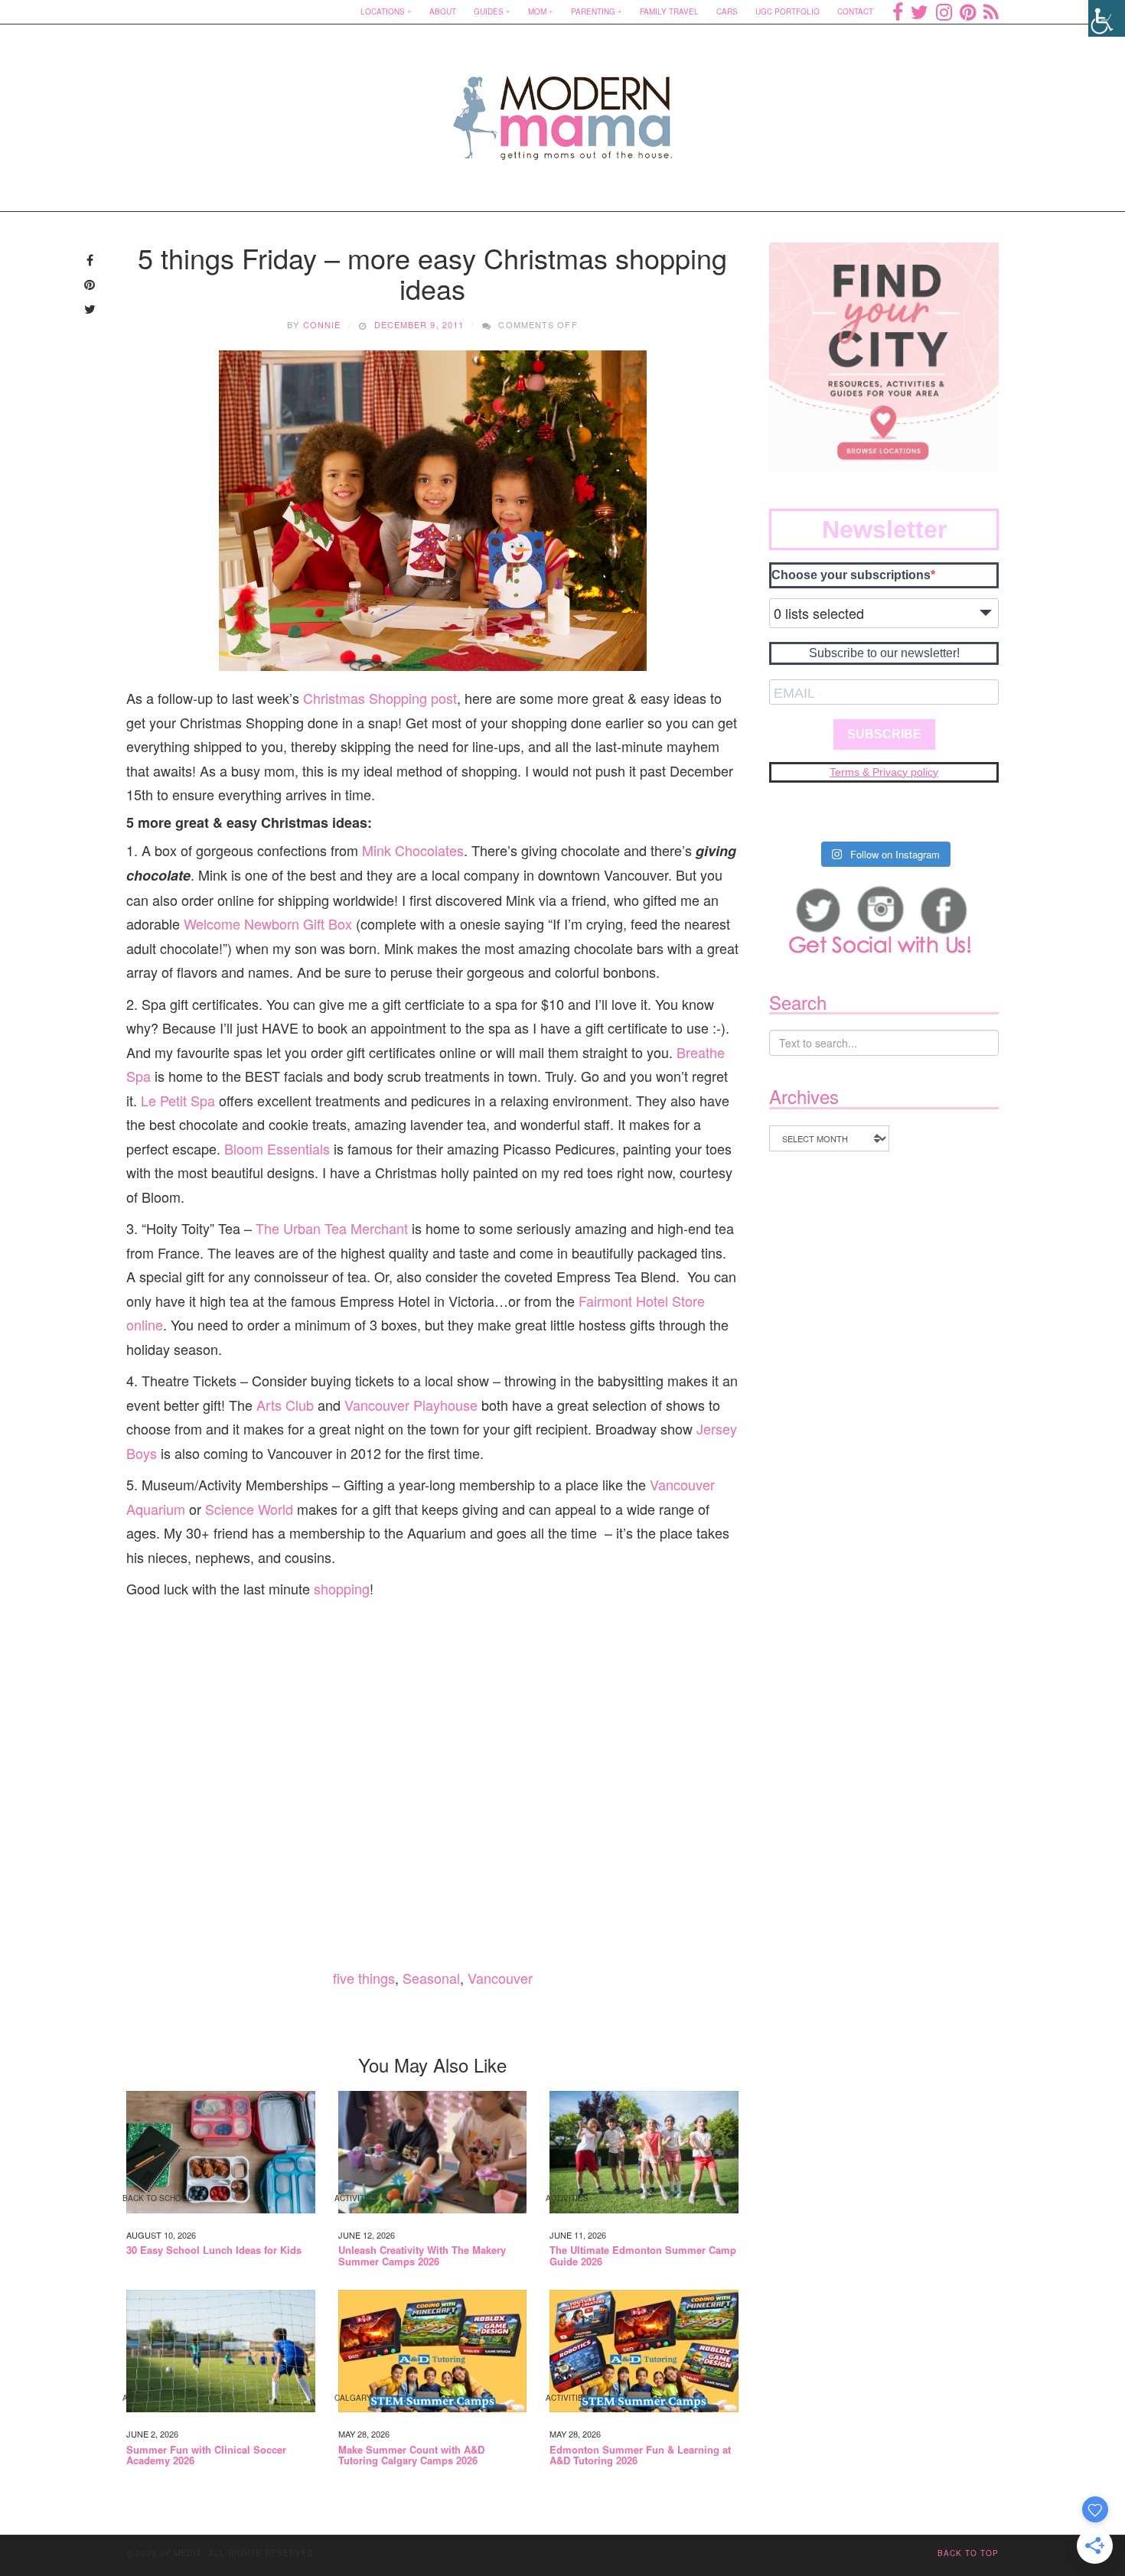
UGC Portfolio (787, 11)
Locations (383, 11)
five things (364, 1978)
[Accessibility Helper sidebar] (1107, 18)
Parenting (593, 11)
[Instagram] (944, 11)
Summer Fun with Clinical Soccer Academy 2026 (206, 2456)
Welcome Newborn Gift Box (268, 923)
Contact (855, 11)
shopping (342, 1588)
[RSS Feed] (991, 11)
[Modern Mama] (563, 108)
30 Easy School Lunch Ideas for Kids (214, 2250)
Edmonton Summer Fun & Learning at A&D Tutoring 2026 (640, 2456)
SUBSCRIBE (884, 734)
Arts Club (285, 1405)
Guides (489, 11)
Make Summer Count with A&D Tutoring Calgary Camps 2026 (411, 2456)
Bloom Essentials (277, 1148)
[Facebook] (898, 11)
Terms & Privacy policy (884, 772)
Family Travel (669, 11)
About (443, 11)
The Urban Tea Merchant (332, 1228)
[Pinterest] (968, 11)
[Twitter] (920, 11)
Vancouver (500, 1978)
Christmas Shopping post (380, 698)
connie (322, 324)
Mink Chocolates (413, 850)
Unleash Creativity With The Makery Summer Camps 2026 (422, 2256)
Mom (537, 11)
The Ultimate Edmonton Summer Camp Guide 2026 (643, 2256)
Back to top (968, 2553)
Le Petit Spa (178, 1100)
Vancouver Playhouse (411, 1405)
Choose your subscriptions (851, 575)
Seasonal (431, 1978)
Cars (727, 11)
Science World (251, 1509)
